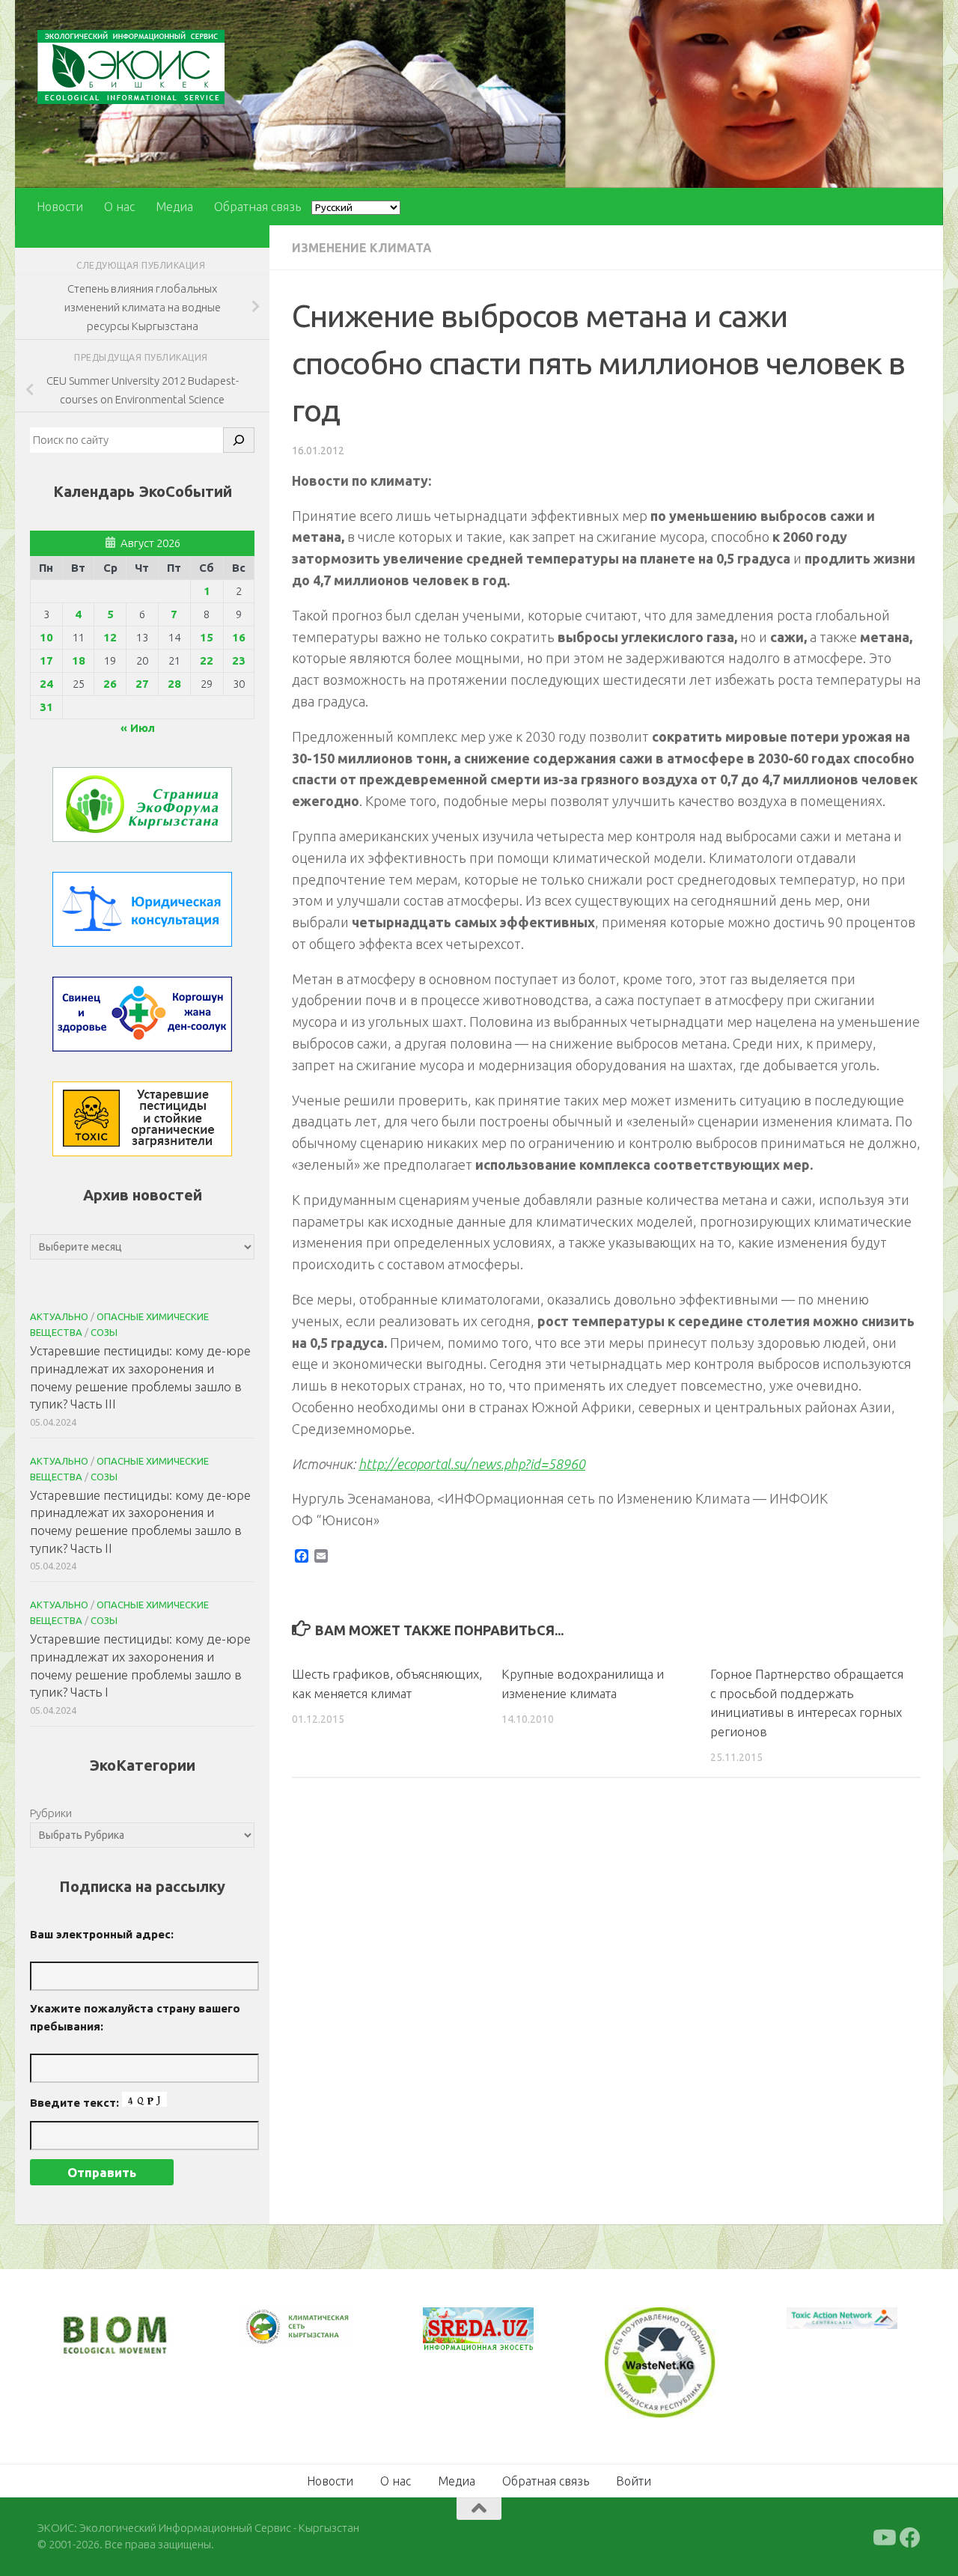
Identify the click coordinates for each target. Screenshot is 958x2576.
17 (46, 660)
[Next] (321, 2337)
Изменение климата (362, 248)
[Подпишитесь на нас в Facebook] (910, 2536)
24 (46, 684)
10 (46, 637)
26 (110, 684)
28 (174, 684)
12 (110, 637)
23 (239, 660)
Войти (634, 2479)
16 (239, 637)
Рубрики (51, 1813)
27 (142, 684)
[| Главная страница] (131, 67)
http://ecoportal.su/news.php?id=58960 (472, 1464)
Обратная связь (257, 207)
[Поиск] (239, 440)
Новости (60, 207)
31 (46, 707)
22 (207, 660)
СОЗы (104, 1332)
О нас (119, 207)
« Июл (138, 728)
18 (79, 660)
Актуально (59, 1316)
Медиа (174, 207)
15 (207, 637)
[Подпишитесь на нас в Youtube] (883, 2536)
